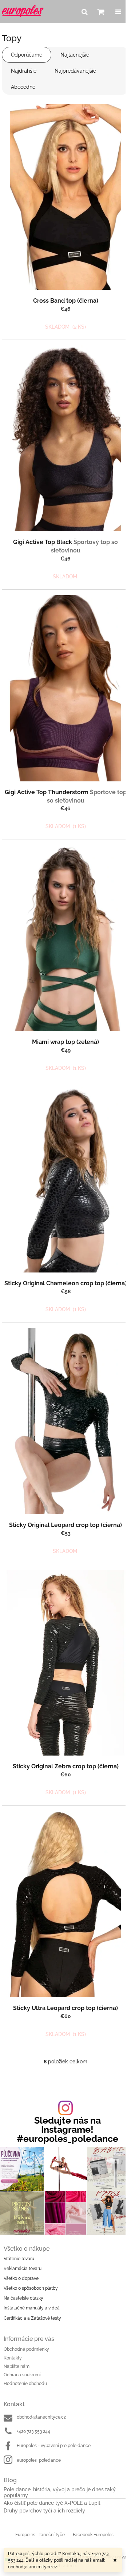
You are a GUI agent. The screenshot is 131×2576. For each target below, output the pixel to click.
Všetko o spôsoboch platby (31, 2288)
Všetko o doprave (21, 2278)
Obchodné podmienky (26, 2349)
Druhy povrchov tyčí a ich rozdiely (44, 2511)
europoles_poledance (39, 2460)
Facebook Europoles (93, 2535)
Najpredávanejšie (75, 71)
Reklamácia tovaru (23, 2269)
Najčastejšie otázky (23, 2298)
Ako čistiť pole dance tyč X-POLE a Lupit (52, 2503)
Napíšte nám (17, 2366)
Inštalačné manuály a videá (32, 2308)
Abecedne (23, 87)
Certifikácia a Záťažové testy (32, 2318)
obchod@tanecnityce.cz (41, 2417)
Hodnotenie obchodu (25, 2384)
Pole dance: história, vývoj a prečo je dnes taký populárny (60, 2492)
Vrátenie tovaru (19, 2259)
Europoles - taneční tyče (40, 2535)
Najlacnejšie (75, 55)
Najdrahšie (24, 71)
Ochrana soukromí (22, 2375)
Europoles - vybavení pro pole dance (54, 2446)
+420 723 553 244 (33, 2431)
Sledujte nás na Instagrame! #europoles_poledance (68, 2130)
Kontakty (13, 2358)
